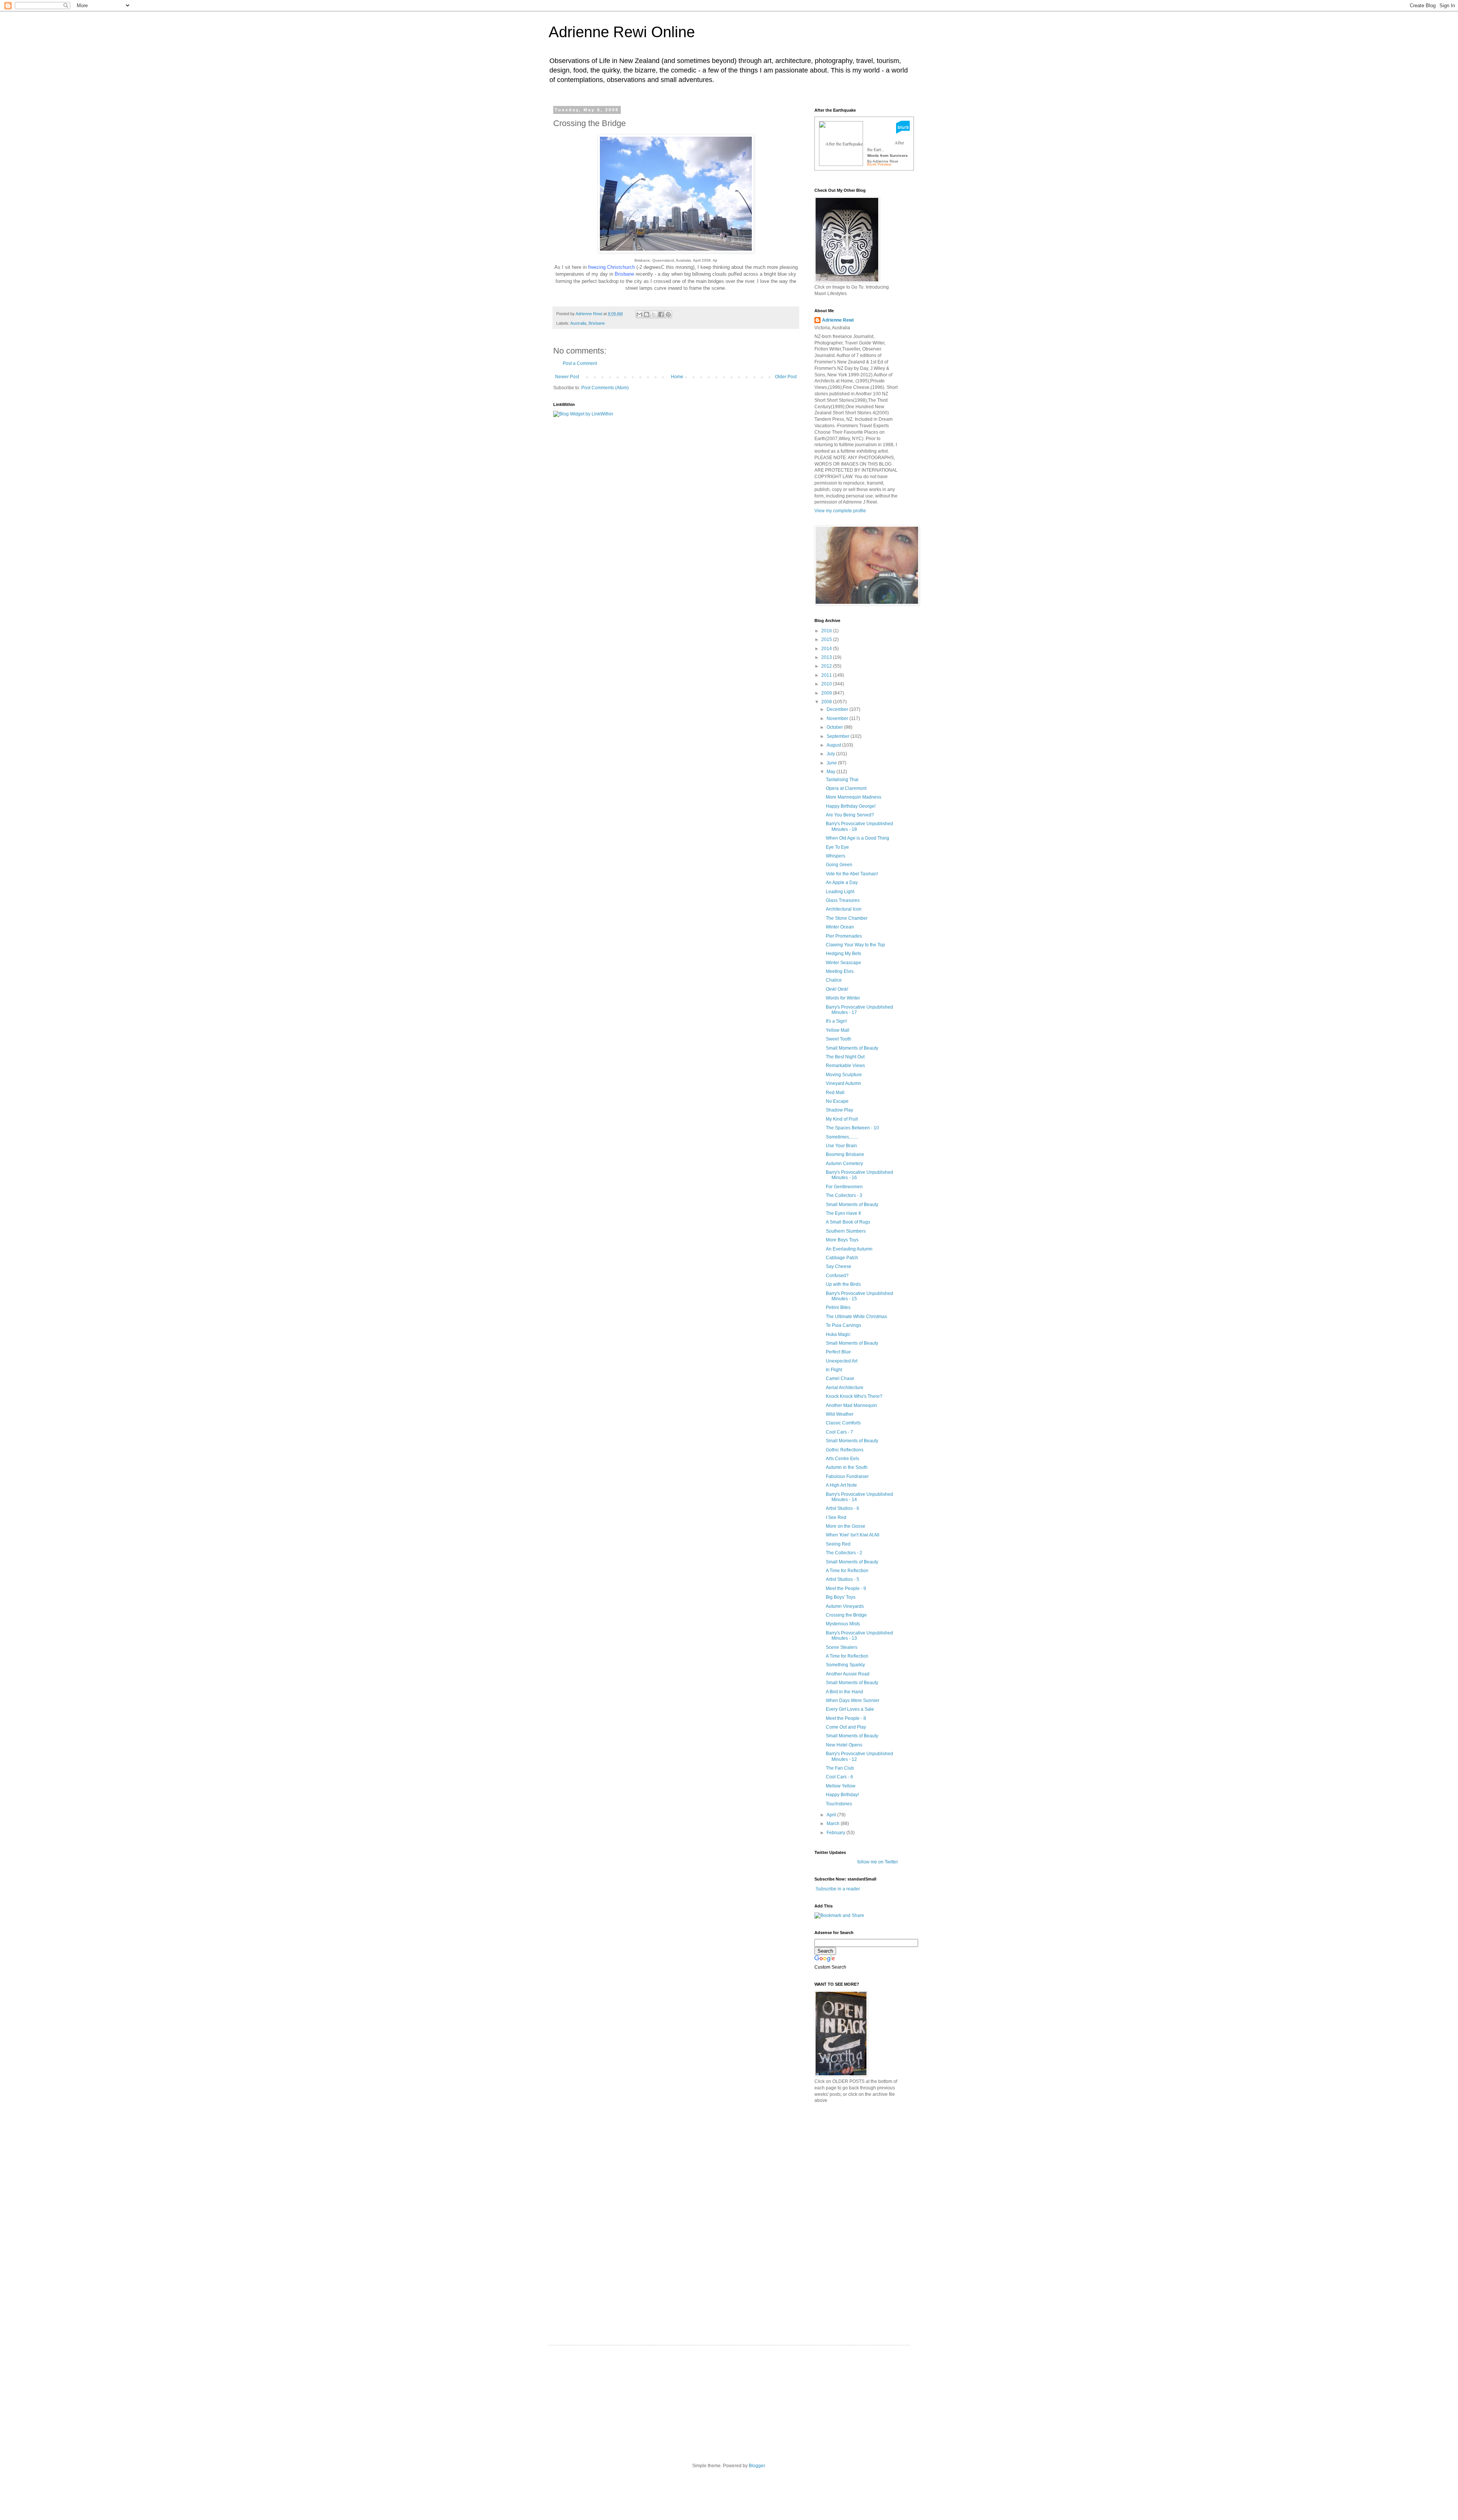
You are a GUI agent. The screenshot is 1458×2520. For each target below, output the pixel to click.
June (832, 763)
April (832, 1815)
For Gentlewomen (844, 1187)
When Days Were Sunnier (853, 1701)
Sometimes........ (842, 1137)
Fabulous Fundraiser (847, 1476)
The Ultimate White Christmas (856, 1317)
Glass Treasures (843, 900)
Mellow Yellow (841, 1786)
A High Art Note (841, 1485)
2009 (827, 693)
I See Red (836, 1517)
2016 (827, 631)
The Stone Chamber (847, 918)
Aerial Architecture (845, 1388)
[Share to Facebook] (661, 314)
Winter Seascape (843, 963)
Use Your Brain (841, 1146)
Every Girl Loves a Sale (850, 1709)
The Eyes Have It (843, 1213)
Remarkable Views (845, 1066)
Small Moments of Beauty (852, 1048)
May (832, 772)
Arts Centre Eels (843, 1459)
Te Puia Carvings (843, 1325)
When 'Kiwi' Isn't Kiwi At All (853, 1535)
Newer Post (567, 377)
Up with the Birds (843, 1284)
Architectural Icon (844, 909)
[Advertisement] (871, 2163)
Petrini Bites (838, 1307)
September (839, 736)
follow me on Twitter (878, 1862)
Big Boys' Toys (841, 1597)
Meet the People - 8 (846, 1718)
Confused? (837, 1276)
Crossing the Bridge (846, 1615)
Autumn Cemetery (844, 1164)
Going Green (839, 865)
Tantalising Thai (842, 780)
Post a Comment (580, 363)
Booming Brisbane (845, 1154)
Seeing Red (838, 1544)
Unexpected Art (842, 1361)
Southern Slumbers (846, 1231)
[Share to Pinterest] (668, 314)
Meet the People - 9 (846, 1588)
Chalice (834, 980)
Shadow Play (839, 1110)
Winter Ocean (840, 927)
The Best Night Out (845, 1057)
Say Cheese (839, 1266)
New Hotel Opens (844, 1745)
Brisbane (597, 323)
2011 (827, 675)
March (834, 1824)
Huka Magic (838, 1334)
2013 (827, 657)
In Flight (834, 1370)
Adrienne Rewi (838, 320)
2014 (827, 649)
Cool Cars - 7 (839, 1432)
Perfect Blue (838, 1352)
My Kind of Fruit (842, 1119)
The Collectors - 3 (844, 1195)
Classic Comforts (843, 1423)
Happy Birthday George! (851, 806)
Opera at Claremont (846, 788)
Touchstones (839, 1804)
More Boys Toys (842, 1240)
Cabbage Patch (842, 1258)
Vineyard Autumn (843, 1083)
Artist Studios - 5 (843, 1579)
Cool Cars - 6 (839, 1777)
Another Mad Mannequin (851, 1405)
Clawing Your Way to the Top (855, 945)
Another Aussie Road (848, 1674)
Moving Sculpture (844, 1075)
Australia (578, 323)
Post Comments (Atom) (605, 388)
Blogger (757, 2466)
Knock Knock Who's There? (854, 1396)
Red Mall (835, 1093)
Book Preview (879, 164)
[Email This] (639, 314)
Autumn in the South (847, 1467)
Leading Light (840, 892)
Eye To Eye (837, 847)
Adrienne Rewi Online (622, 32)
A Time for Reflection (847, 1571)
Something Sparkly (845, 1665)
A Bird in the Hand (844, 1692)
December (838, 709)
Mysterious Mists (843, 1624)
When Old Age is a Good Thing (858, 838)
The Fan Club (840, 1768)
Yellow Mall (838, 1030)
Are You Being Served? (850, 815)
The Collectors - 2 (844, 1553)
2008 (827, 702)
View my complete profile (840, 511)
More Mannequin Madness (854, 797)
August (834, 745)
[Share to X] (654, 314)
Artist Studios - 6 (843, 1508)
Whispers (836, 856)
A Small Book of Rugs (848, 1222)
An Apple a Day (842, 883)
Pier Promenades (844, 936)
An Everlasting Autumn (849, 1249)
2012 (827, 666)
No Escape (837, 1101)
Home (677, 377)
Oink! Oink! (837, 989)
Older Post (786, 377)
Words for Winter (843, 998)
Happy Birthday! (842, 1795)
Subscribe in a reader (838, 1889)
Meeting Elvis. (840, 971)
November (838, 718)
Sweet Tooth (839, 1039)
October (835, 727)
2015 (827, 639)
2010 (827, 684)
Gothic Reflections (845, 1450)
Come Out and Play (846, 1727)
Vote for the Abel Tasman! (852, 874)
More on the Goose (846, 1526)
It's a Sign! (836, 1021)
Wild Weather (840, 1414)
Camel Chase (840, 1378)
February (836, 1833)
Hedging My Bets (843, 954)
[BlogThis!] (647, 314)
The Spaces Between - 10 (852, 1128)
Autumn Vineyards (845, 1606)
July (831, 754)
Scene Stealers (842, 1647)
